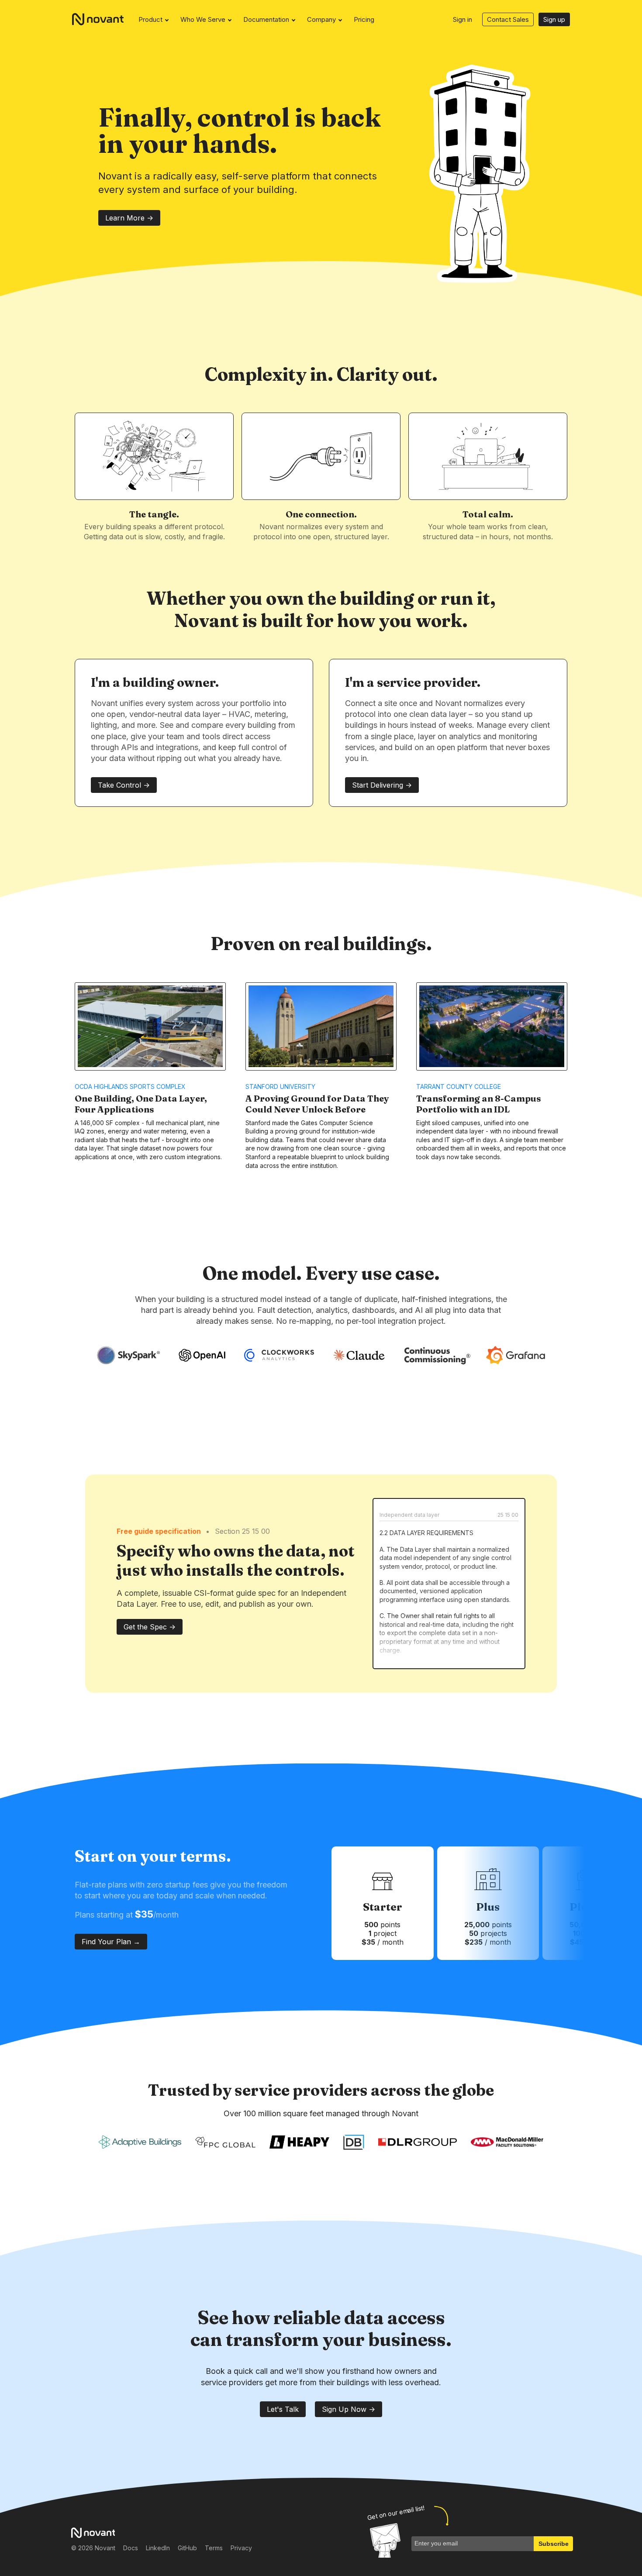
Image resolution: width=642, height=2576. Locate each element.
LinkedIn (158, 2548)
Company (321, 19)
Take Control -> (124, 785)
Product (150, 19)
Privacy (241, 2548)
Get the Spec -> (150, 1627)
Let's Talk (283, 2409)
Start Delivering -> (382, 785)
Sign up (554, 19)
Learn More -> (129, 218)
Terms (214, 2548)
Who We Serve (203, 19)
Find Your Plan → (111, 1942)
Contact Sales (508, 19)
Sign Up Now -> (349, 2409)
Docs (131, 2548)
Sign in (463, 19)
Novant (101, 19)
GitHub (187, 2548)
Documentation (266, 19)
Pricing (364, 19)
